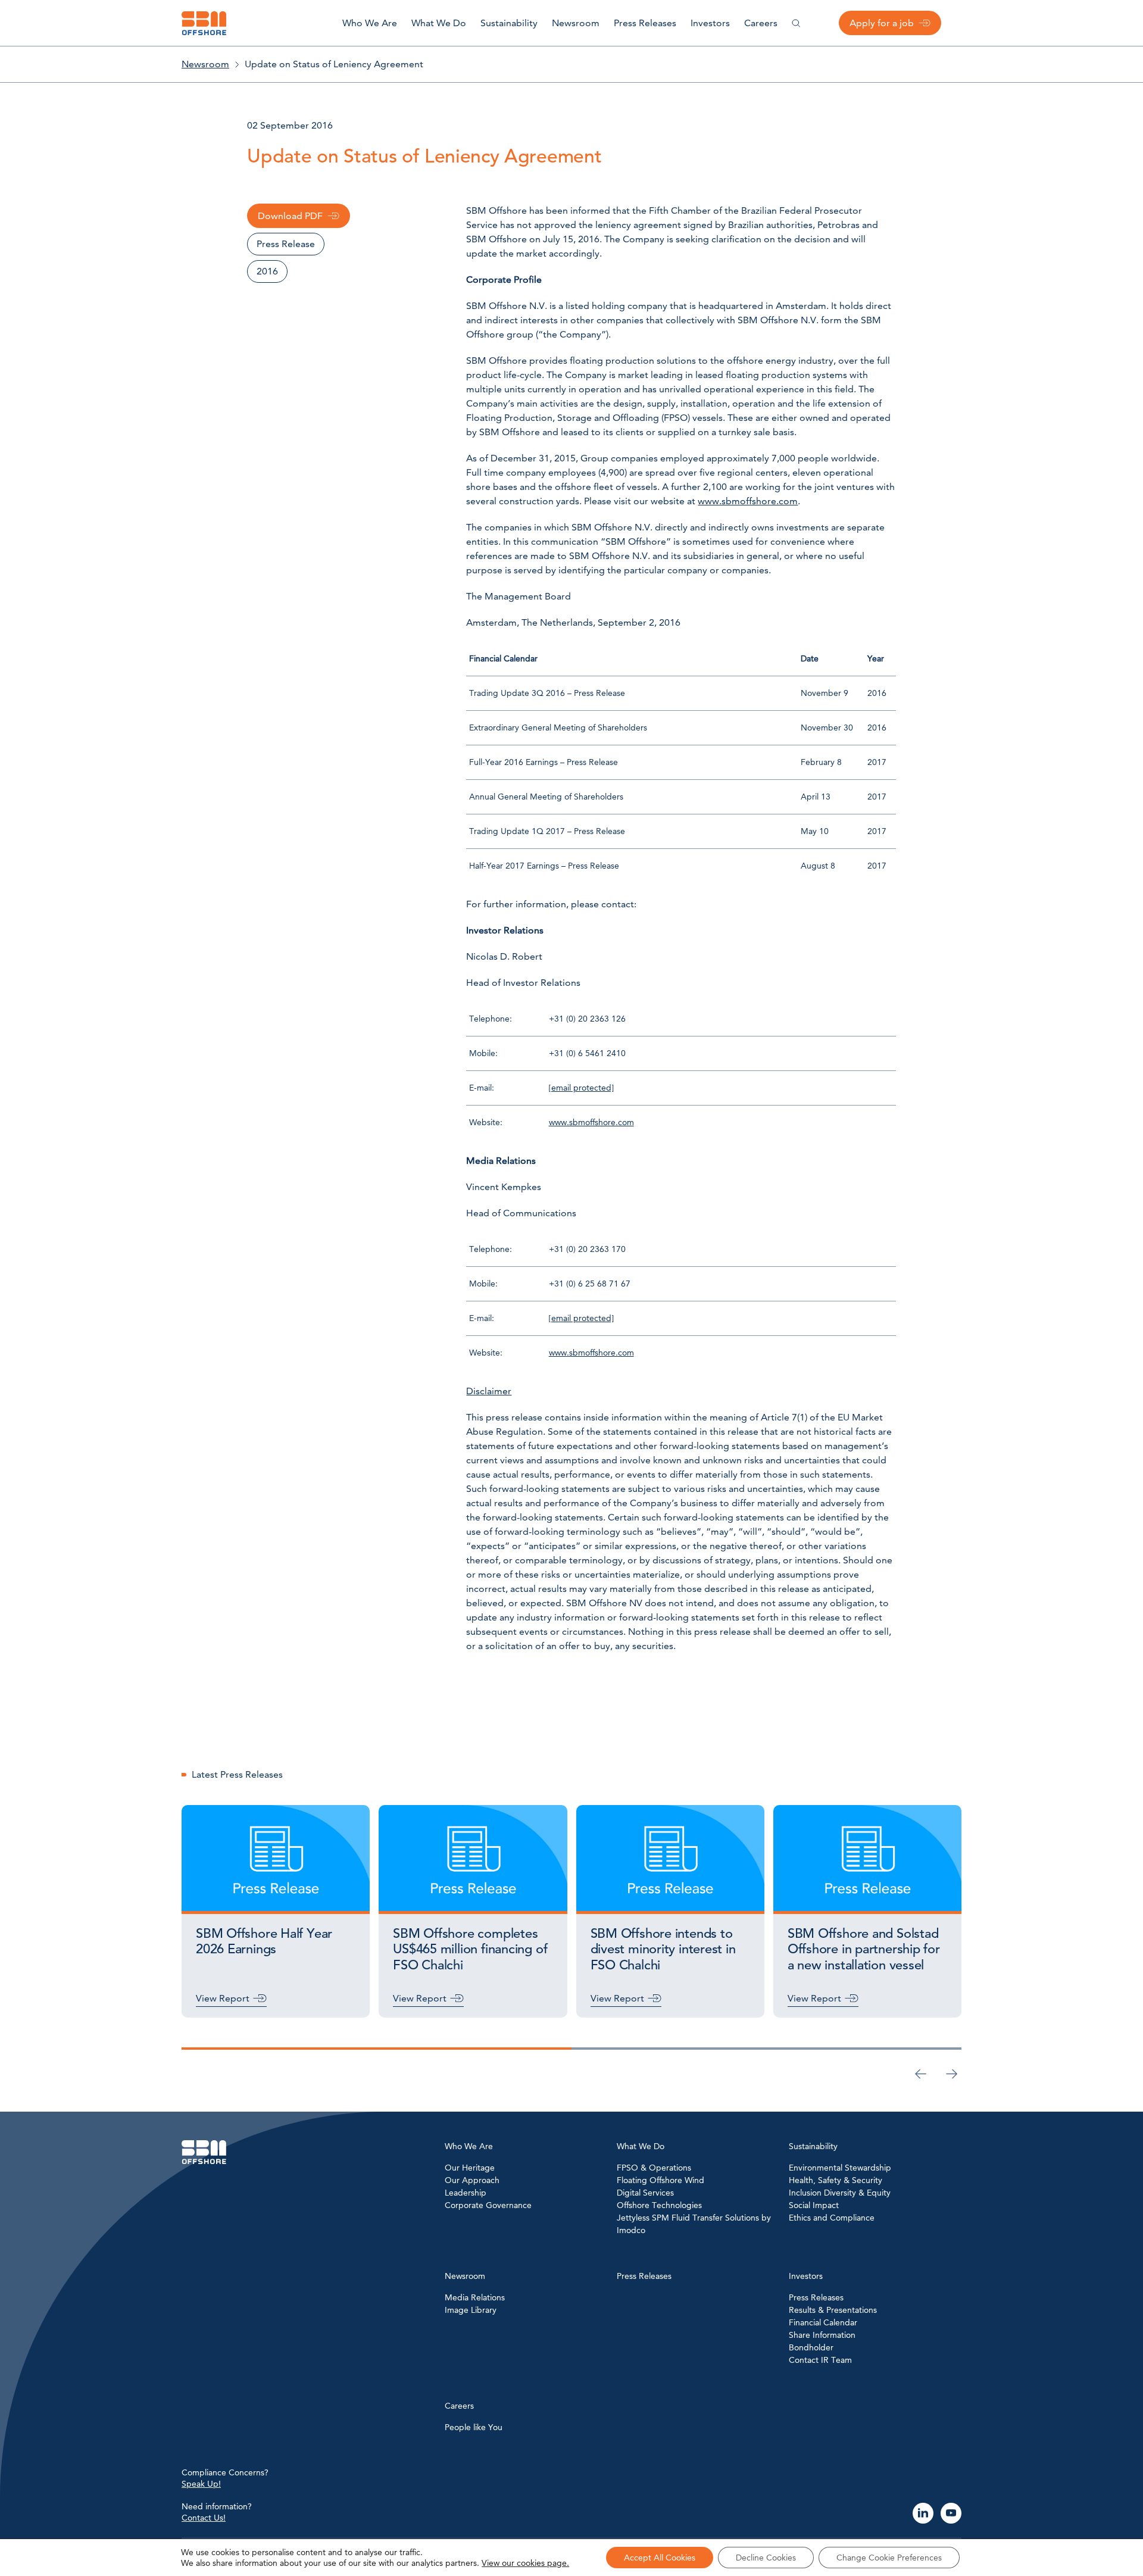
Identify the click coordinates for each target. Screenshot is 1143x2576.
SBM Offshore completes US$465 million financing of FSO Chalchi (470, 1950)
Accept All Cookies (660, 2558)
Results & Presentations (833, 2310)
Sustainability (509, 23)
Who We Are (370, 23)
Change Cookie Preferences (889, 2558)
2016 (267, 271)
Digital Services (645, 2193)
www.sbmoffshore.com (748, 501)
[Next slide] (952, 2074)
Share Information (822, 2335)
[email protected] (581, 1088)
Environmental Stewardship (840, 2168)
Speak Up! (201, 2484)
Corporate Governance (488, 2205)
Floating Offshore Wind (660, 2180)
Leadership (466, 2193)
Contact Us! (204, 2518)
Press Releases (645, 23)
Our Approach (472, 2180)
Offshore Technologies (659, 2205)
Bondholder (811, 2347)
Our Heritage (470, 2168)
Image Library (471, 2310)
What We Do (439, 23)
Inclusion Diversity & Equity (840, 2193)
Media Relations (475, 2297)
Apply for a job (882, 23)
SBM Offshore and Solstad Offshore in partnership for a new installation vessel (864, 1950)
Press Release (286, 244)
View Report (223, 1998)
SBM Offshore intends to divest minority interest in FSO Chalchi (663, 1950)
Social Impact (814, 2205)
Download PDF (290, 216)
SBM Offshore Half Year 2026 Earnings (264, 1942)
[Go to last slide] (921, 2074)
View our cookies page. (525, 2563)
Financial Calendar (823, 2322)
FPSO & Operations (654, 2168)
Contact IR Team (820, 2360)
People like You (474, 2427)
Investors (710, 23)
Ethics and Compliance (832, 2218)
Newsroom (576, 23)
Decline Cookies (766, 2558)
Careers (761, 23)
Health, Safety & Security (836, 2180)
